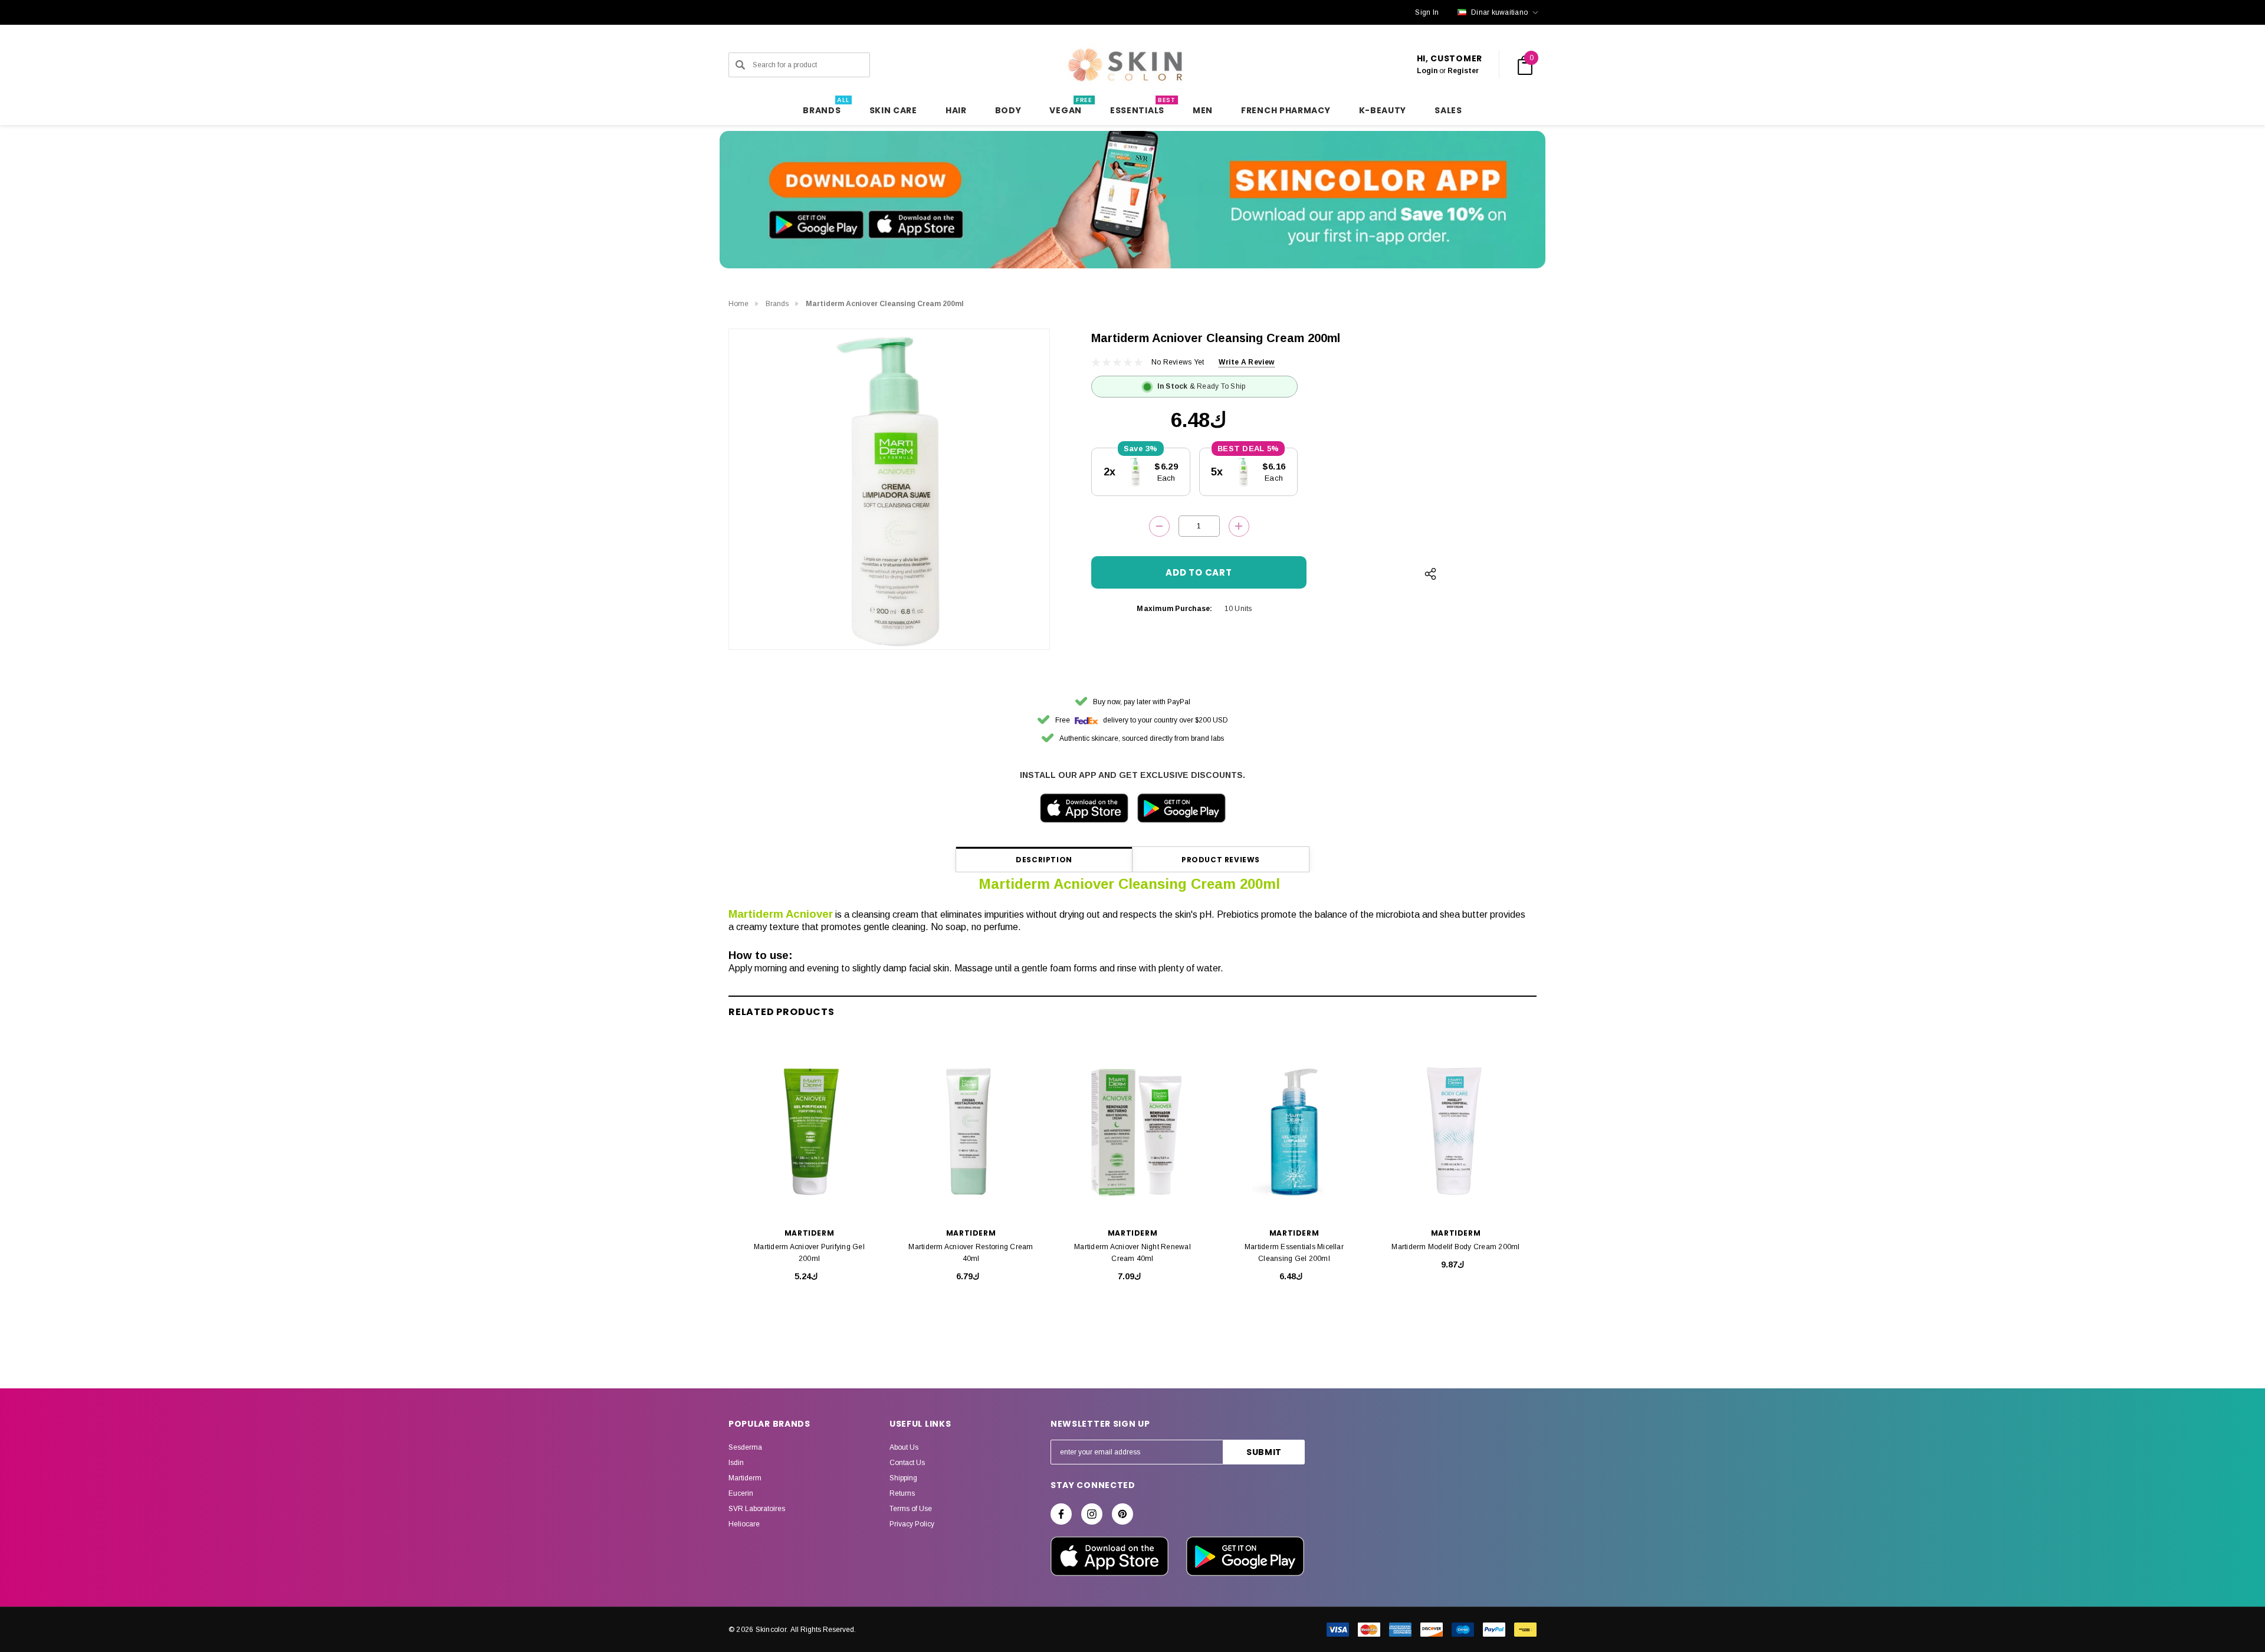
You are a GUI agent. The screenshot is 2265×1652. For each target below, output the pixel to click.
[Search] (740, 65)
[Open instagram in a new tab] (1092, 1514)
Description (1044, 860)
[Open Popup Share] (1430, 574)
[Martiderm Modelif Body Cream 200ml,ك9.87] (1456, 1132)
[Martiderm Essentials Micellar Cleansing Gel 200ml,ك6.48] (1294, 1132)
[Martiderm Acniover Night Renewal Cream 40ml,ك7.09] (1132, 1132)
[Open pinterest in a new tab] (1122, 1514)
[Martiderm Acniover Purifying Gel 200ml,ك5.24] (809, 1132)
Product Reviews (1221, 860)
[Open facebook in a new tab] (1061, 1514)
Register (1463, 71)
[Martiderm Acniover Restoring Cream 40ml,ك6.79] (971, 1132)
